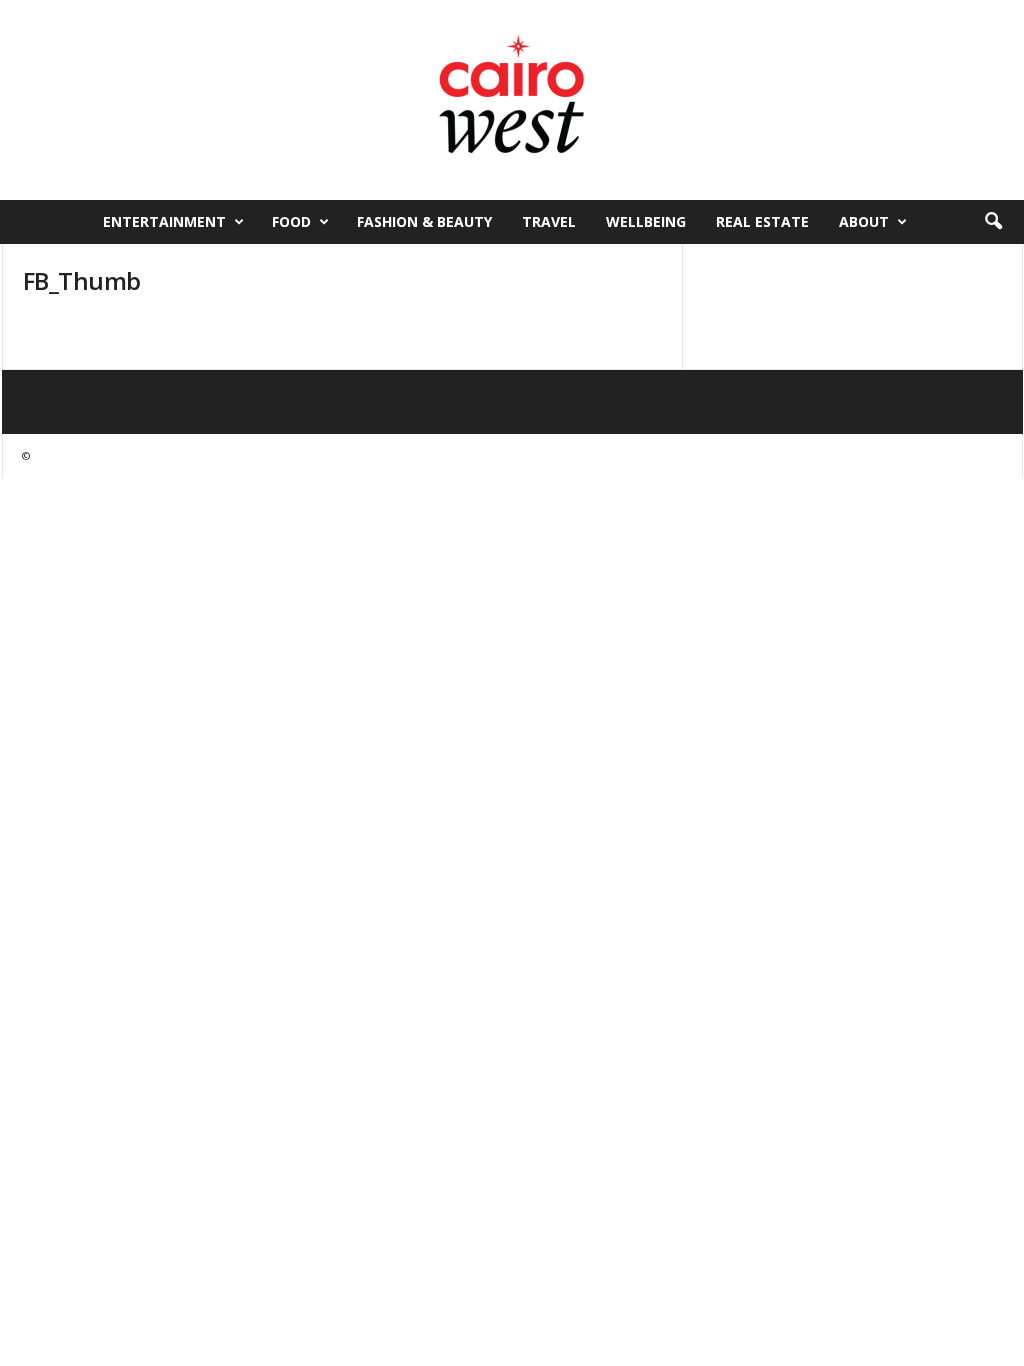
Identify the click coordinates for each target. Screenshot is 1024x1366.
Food (291, 221)
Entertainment (164, 221)
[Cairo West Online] (512, 100)
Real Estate (762, 221)
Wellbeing (646, 221)
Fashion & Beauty (424, 221)
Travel (549, 221)
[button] (993, 222)
